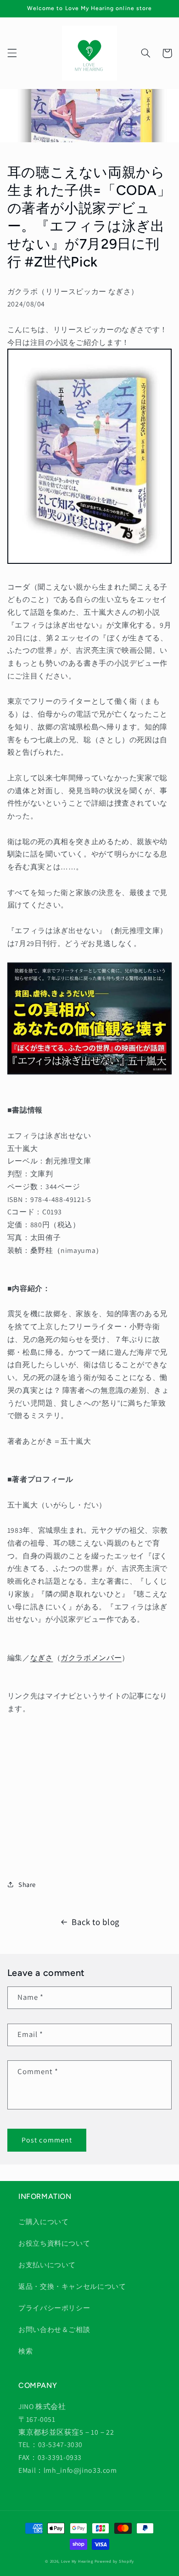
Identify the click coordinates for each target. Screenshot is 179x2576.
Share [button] (27, 1884)
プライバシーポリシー (54, 2308)
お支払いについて (47, 2265)
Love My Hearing (77, 2561)
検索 (25, 2351)
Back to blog (95, 1922)
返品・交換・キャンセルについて (72, 2286)
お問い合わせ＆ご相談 (54, 2329)
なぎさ (42, 1658)
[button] (12, 53)
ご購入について (43, 2222)
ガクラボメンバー (91, 1658)
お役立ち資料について (54, 2243)
